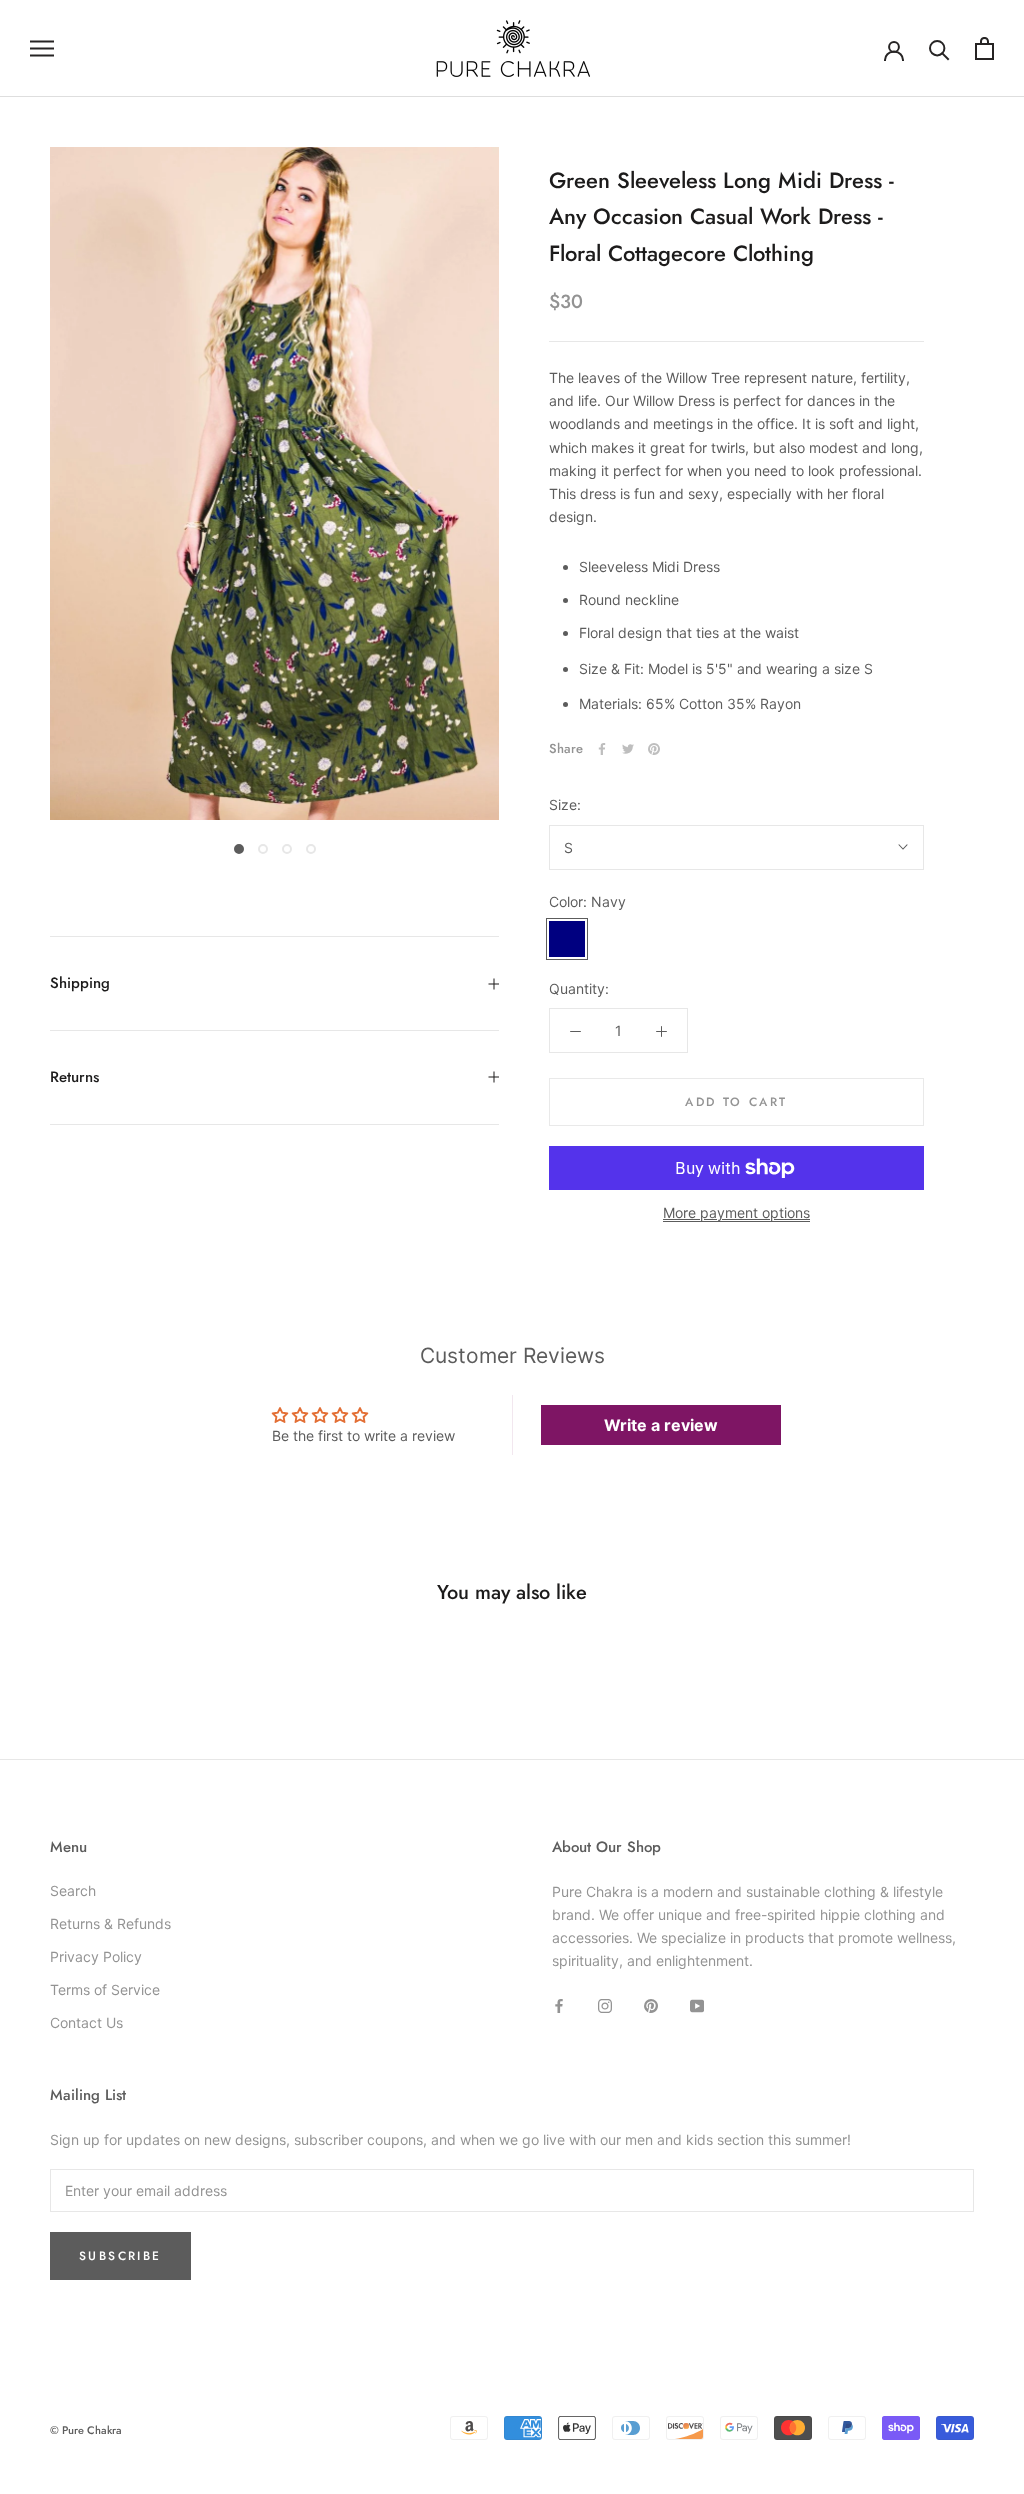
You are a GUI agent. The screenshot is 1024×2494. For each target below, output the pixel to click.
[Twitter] (628, 749)
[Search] (939, 48)
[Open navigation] (42, 48)
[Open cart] (984, 48)
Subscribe (120, 2256)
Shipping (80, 983)
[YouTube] (697, 2003)
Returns (74, 1077)
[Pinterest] (654, 749)
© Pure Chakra (86, 2430)
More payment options (736, 1212)
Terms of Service (105, 1989)
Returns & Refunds (110, 1923)
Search (73, 1890)
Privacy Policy (96, 1956)
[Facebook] (602, 749)
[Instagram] (605, 2003)
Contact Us (86, 2022)
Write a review (661, 1425)
